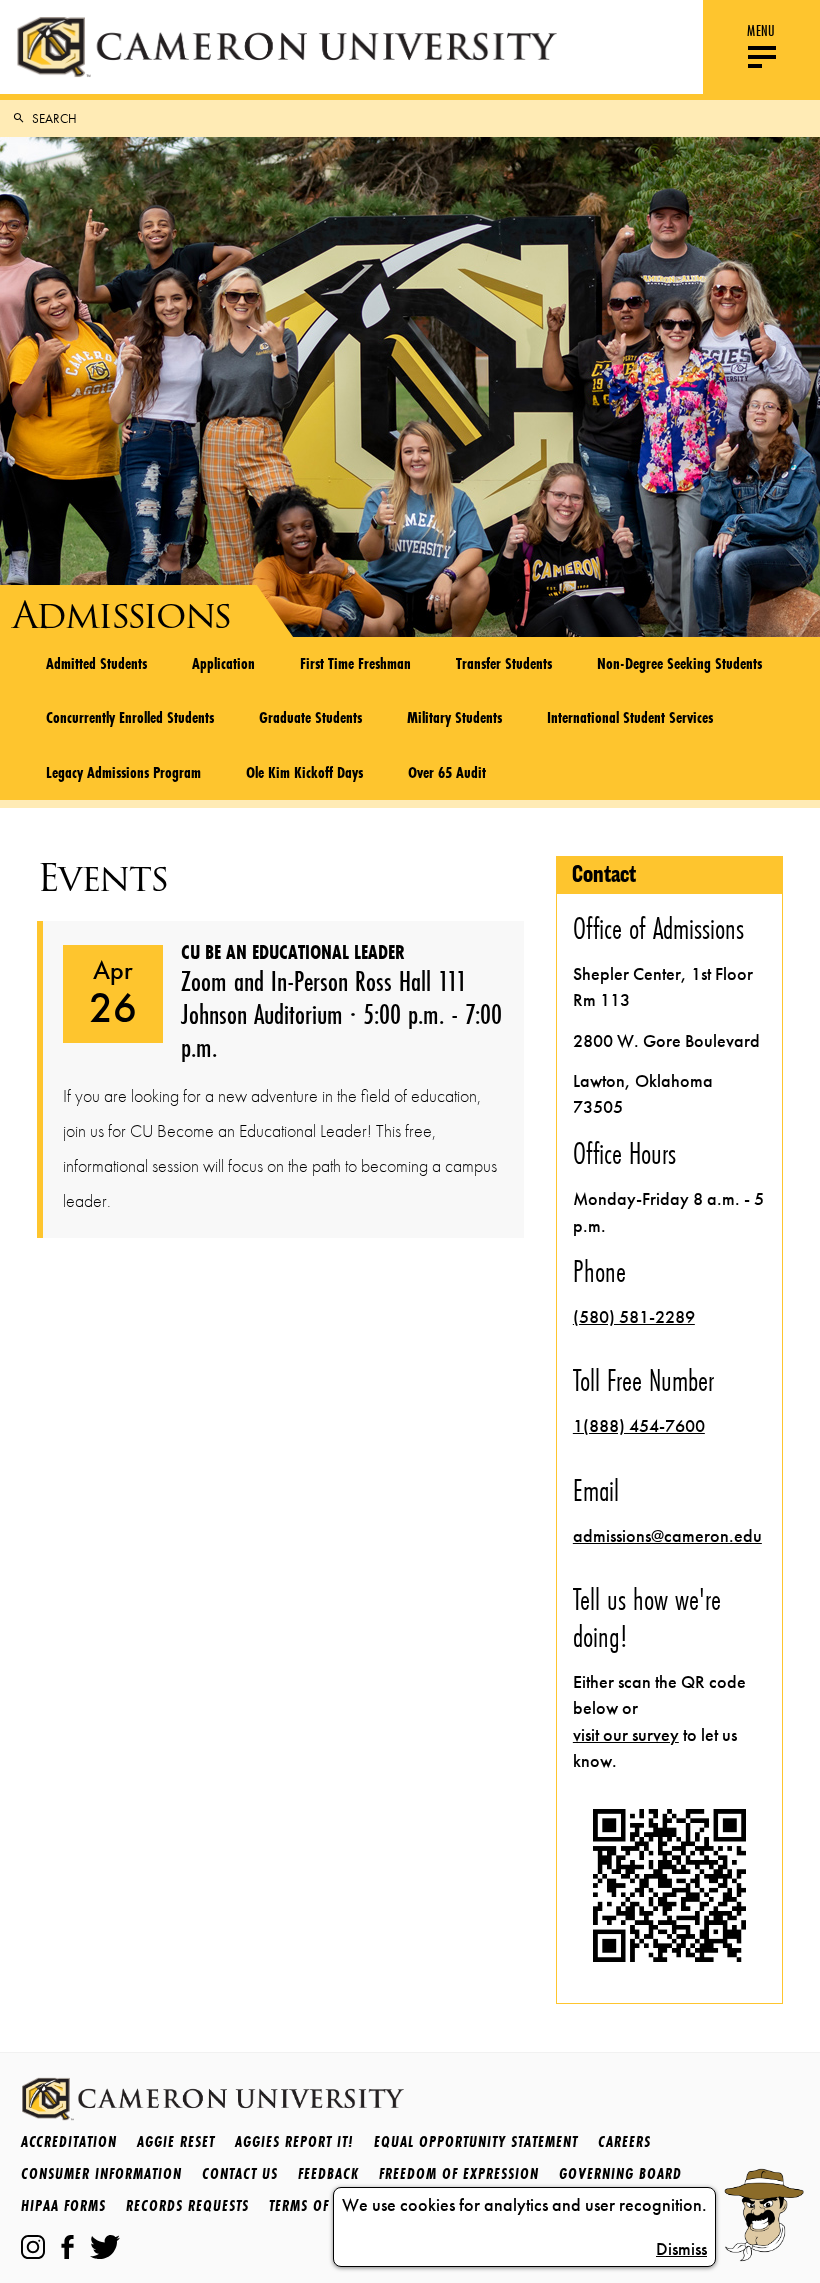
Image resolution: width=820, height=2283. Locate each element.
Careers (624, 2141)
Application (223, 663)
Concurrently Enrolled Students (130, 717)
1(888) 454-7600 (639, 1426)
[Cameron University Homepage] (286, 47)
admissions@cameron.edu (667, 1536)
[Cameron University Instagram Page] (33, 2247)
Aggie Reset (176, 2141)
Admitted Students (96, 663)
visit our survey (626, 1735)
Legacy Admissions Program (123, 772)
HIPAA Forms (63, 2205)
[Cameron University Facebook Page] (67, 2247)
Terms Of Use (313, 2205)
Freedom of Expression (459, 2173)
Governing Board (620, 2173)
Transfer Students (504, 663)
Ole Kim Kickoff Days (304, 772)
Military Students (454, 717)
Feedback (328, 2173)
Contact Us (240, 2173)
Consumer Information (101, 2173)
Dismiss (681, 2249)
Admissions (121, 614)
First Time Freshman (355, 663)
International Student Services (630, 717)
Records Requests (187, 2205)
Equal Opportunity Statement (476, 2141)
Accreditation (69, 2141)
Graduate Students (310, 717)
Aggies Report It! (294, 2141)
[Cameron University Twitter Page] (105, 2247)
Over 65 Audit (447, 772)
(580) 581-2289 (634, 1317)
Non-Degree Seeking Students (679, 663)
